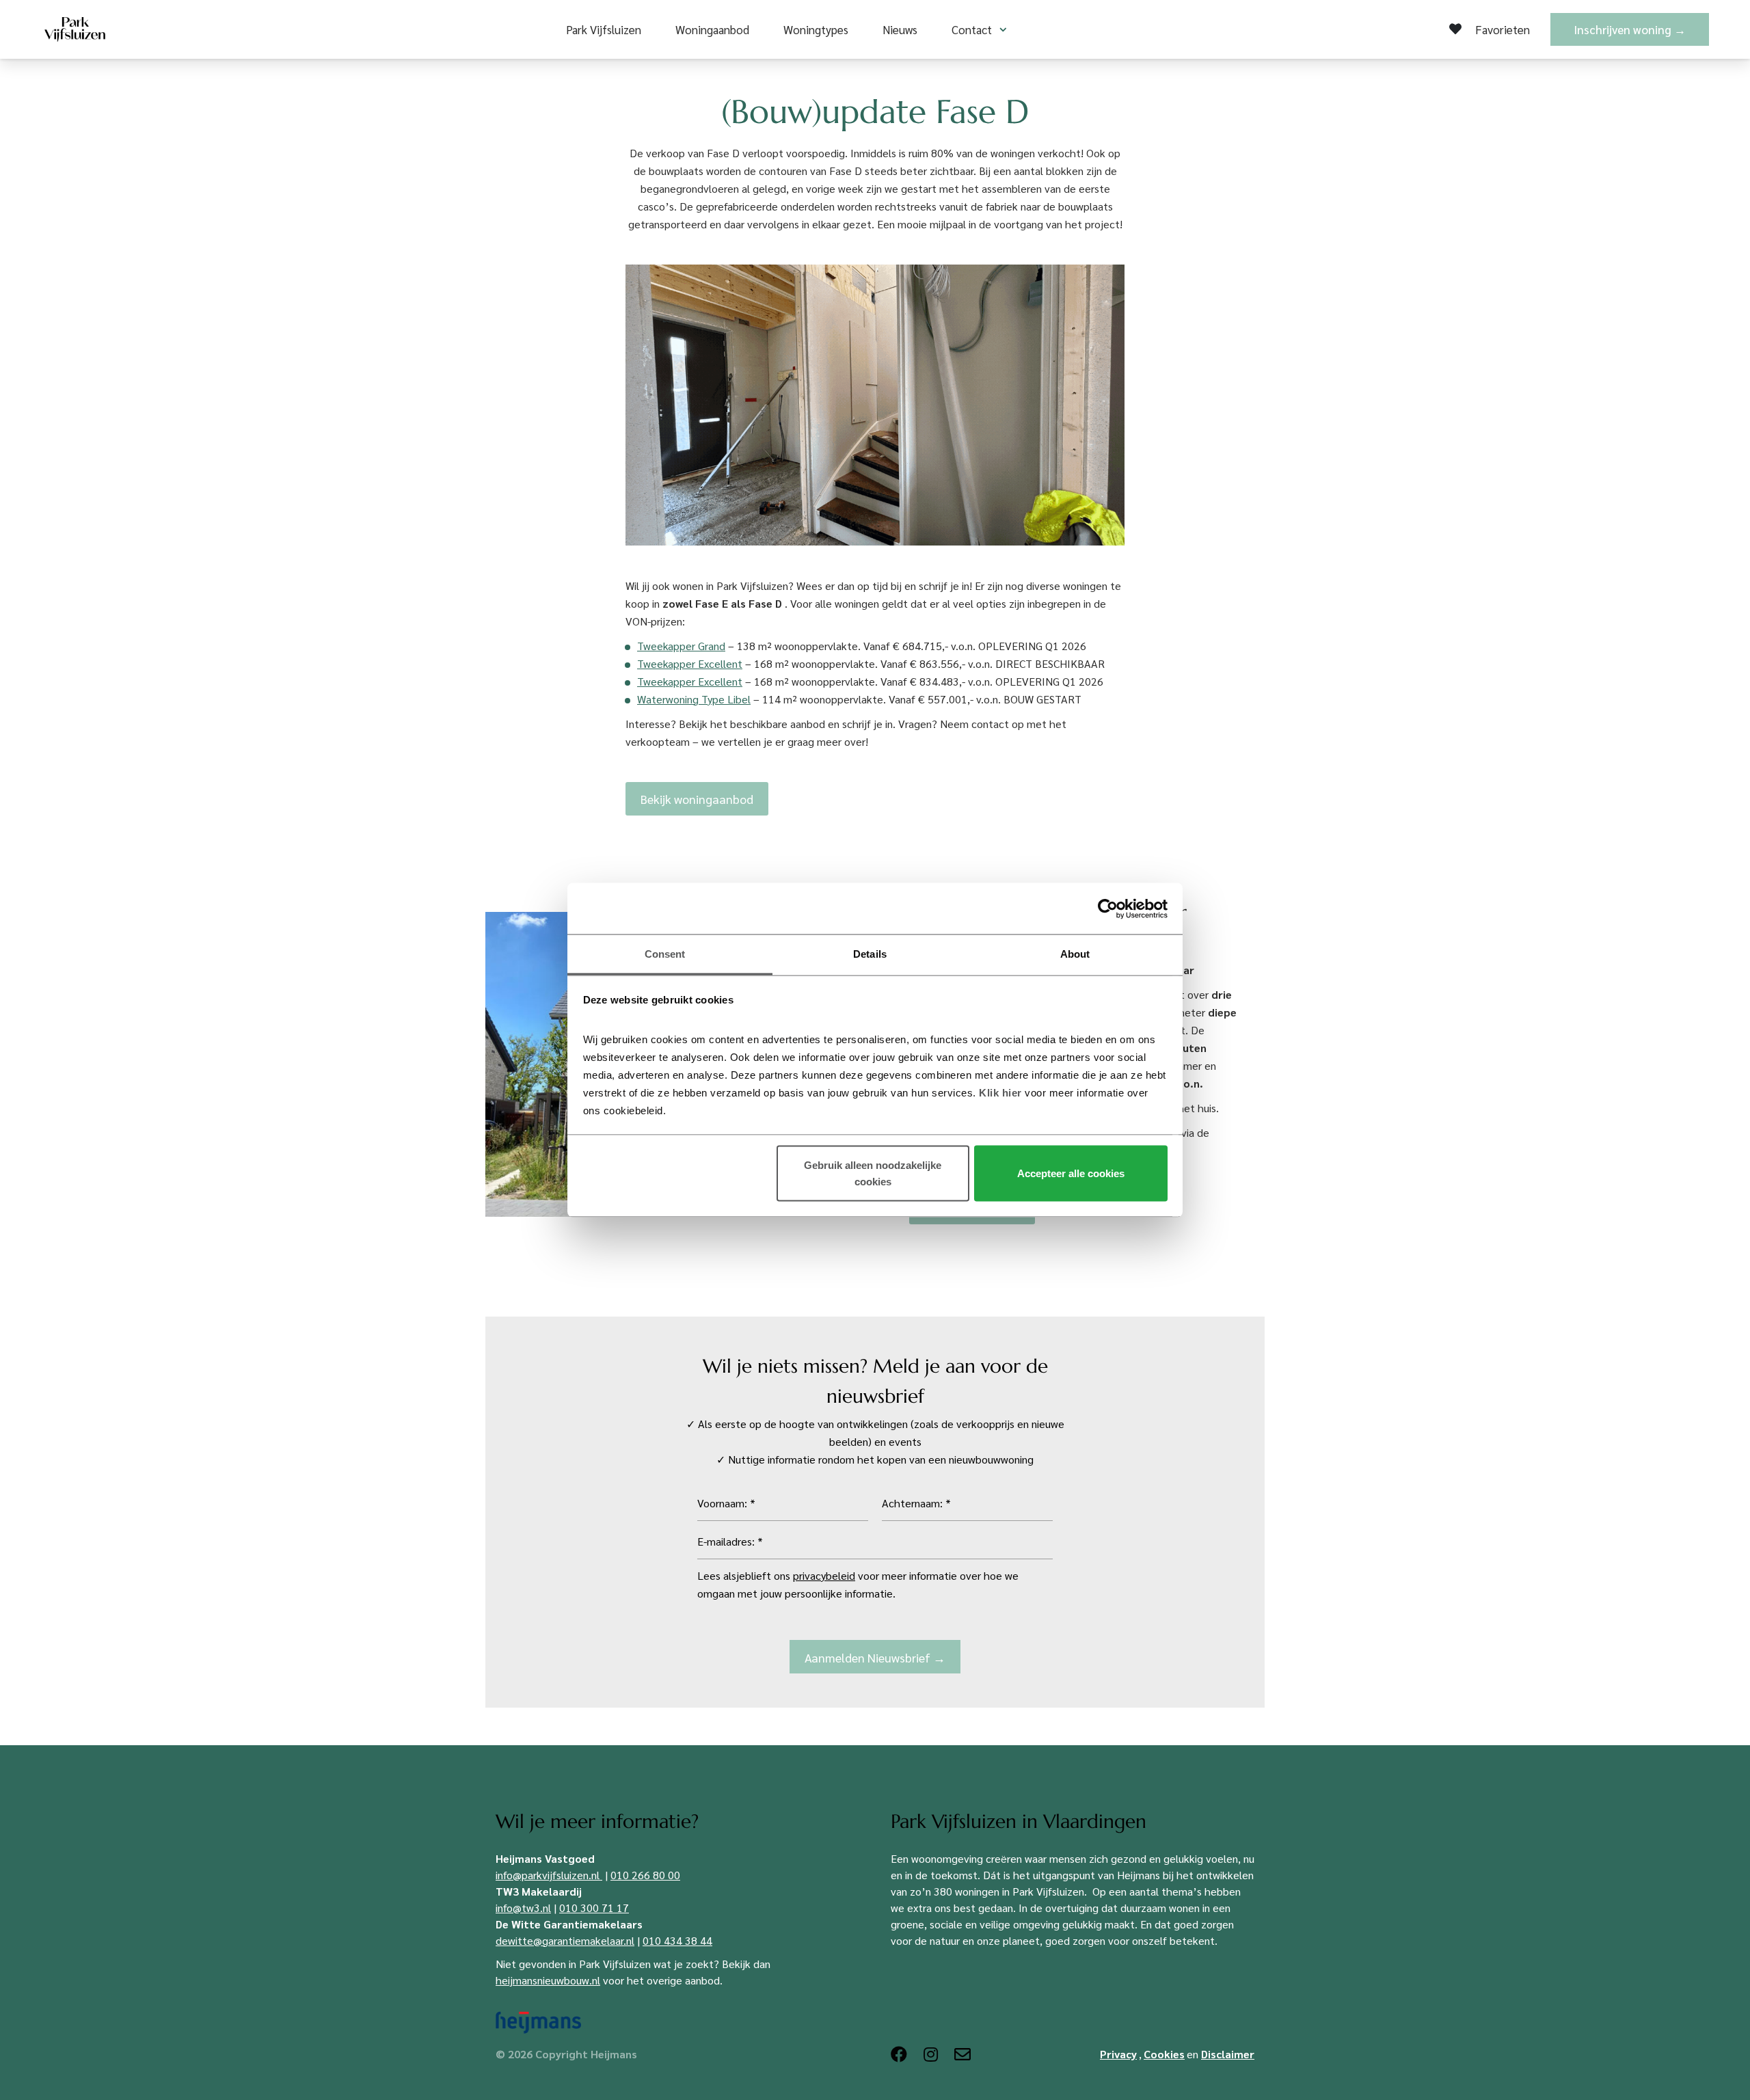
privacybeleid (824, 1575)
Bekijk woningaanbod (697, 799)
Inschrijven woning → (1630, 29)
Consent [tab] (665, 954)
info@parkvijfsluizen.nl (548, 1875)
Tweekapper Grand (681, 646)
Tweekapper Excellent (690, 663)
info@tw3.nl (523, 1908)
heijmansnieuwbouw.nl (548, 1980)
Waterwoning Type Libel (694, 699)
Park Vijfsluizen (604, 29)
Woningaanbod (712, 29)
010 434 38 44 (677, 1940)
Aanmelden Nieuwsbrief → (875, 1657)
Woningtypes (816, 29)
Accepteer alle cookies (1071, 1173)
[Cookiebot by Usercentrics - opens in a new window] (1108, 908)
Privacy (1118, 2054)
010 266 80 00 (645, 1875)
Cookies (1164, 2054)
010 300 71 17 (594, 1908)
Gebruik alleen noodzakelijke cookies (873, 1173)
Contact (972, 29)
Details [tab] (870, 954)
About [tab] (1075, 954)
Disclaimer (1228, 2054)
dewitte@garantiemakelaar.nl (565, 1940)
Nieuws (900, 29)
